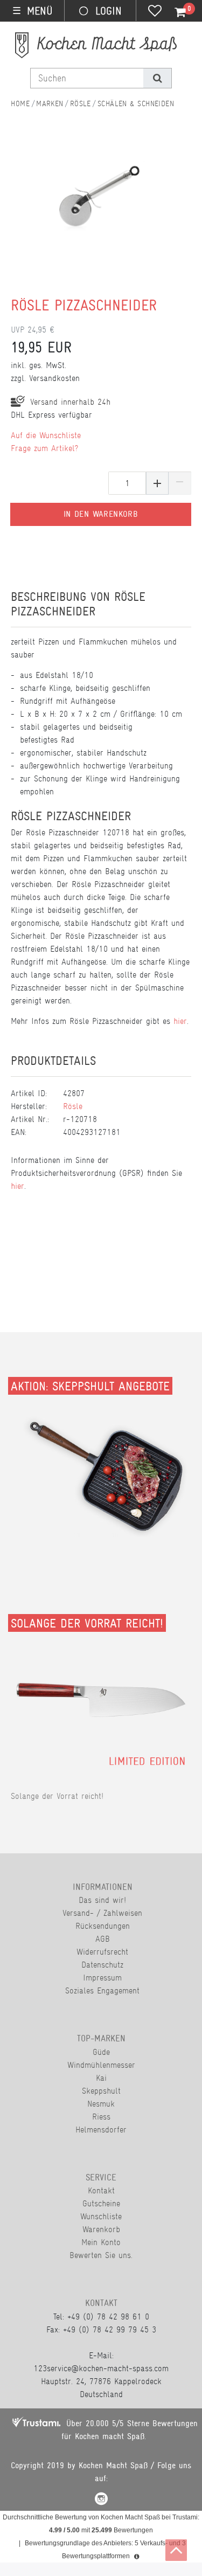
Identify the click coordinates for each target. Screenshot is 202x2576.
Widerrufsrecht (102, 1952)
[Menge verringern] (180, 483)
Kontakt (101, 2190)
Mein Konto (101, 2242)
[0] (174, 12)
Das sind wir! (102, 1900)
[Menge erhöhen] (157, 483)
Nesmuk (101, 2104)
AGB (103, 1939)
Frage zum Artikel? (44, 448)
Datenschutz (102, 1965)
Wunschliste (101, 2216)
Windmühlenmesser (101, 2065)
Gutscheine (101, 2203)
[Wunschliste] (155, 12)
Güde (101, 2052)
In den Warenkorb (101, 514)
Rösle (81, 103)
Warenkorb (101, 2229)
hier (180, 1021)
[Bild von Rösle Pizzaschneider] (96, 220)
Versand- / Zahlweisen (102, 1913)
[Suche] (157, 78)
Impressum (102, 1978)
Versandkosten (54, 378)
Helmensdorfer (101, 2130)
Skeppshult (101, 2091)
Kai (101, 2078)
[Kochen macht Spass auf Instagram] (101, 2500)
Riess (101, 2117)
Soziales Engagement (102, 1990)
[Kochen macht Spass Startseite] (20, 103)
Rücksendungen (103, 1926)
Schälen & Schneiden (136, 103)
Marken (50, 103)
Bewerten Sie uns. (101, 2255)
